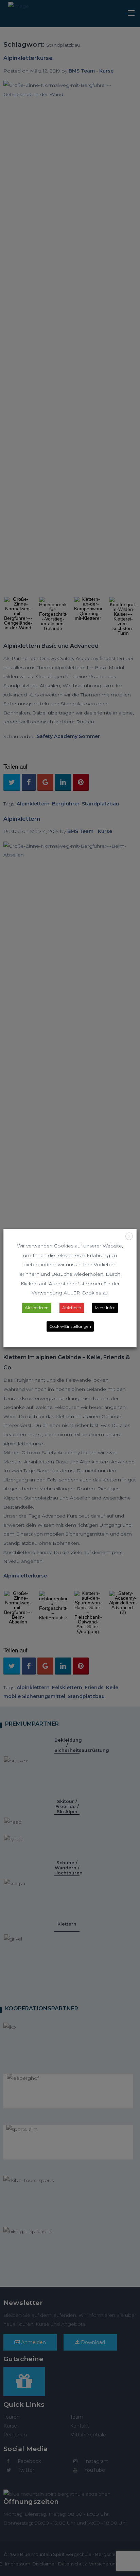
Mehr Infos (105, 1308)
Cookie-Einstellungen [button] (70, 1326)
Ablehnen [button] (72, 1308)
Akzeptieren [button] (37, 1308)
